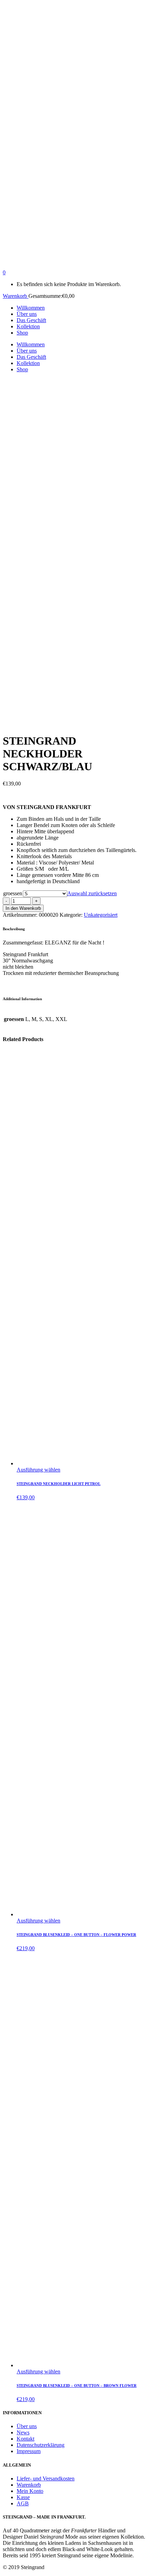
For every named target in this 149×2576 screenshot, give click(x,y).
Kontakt (25, 2439)
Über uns (27, 2426)
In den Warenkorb (23, 908)
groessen (13, 893)
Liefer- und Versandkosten (46, 2479)
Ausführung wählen (38, 1470)
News (23, 2432)
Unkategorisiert (101, 915)
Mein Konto (30, 2491)
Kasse (23, 2497)
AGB (23, 2503)
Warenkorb (16, 296)
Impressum (29, 2451)
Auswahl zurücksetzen (92, 893)
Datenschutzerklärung (41, 2445)
